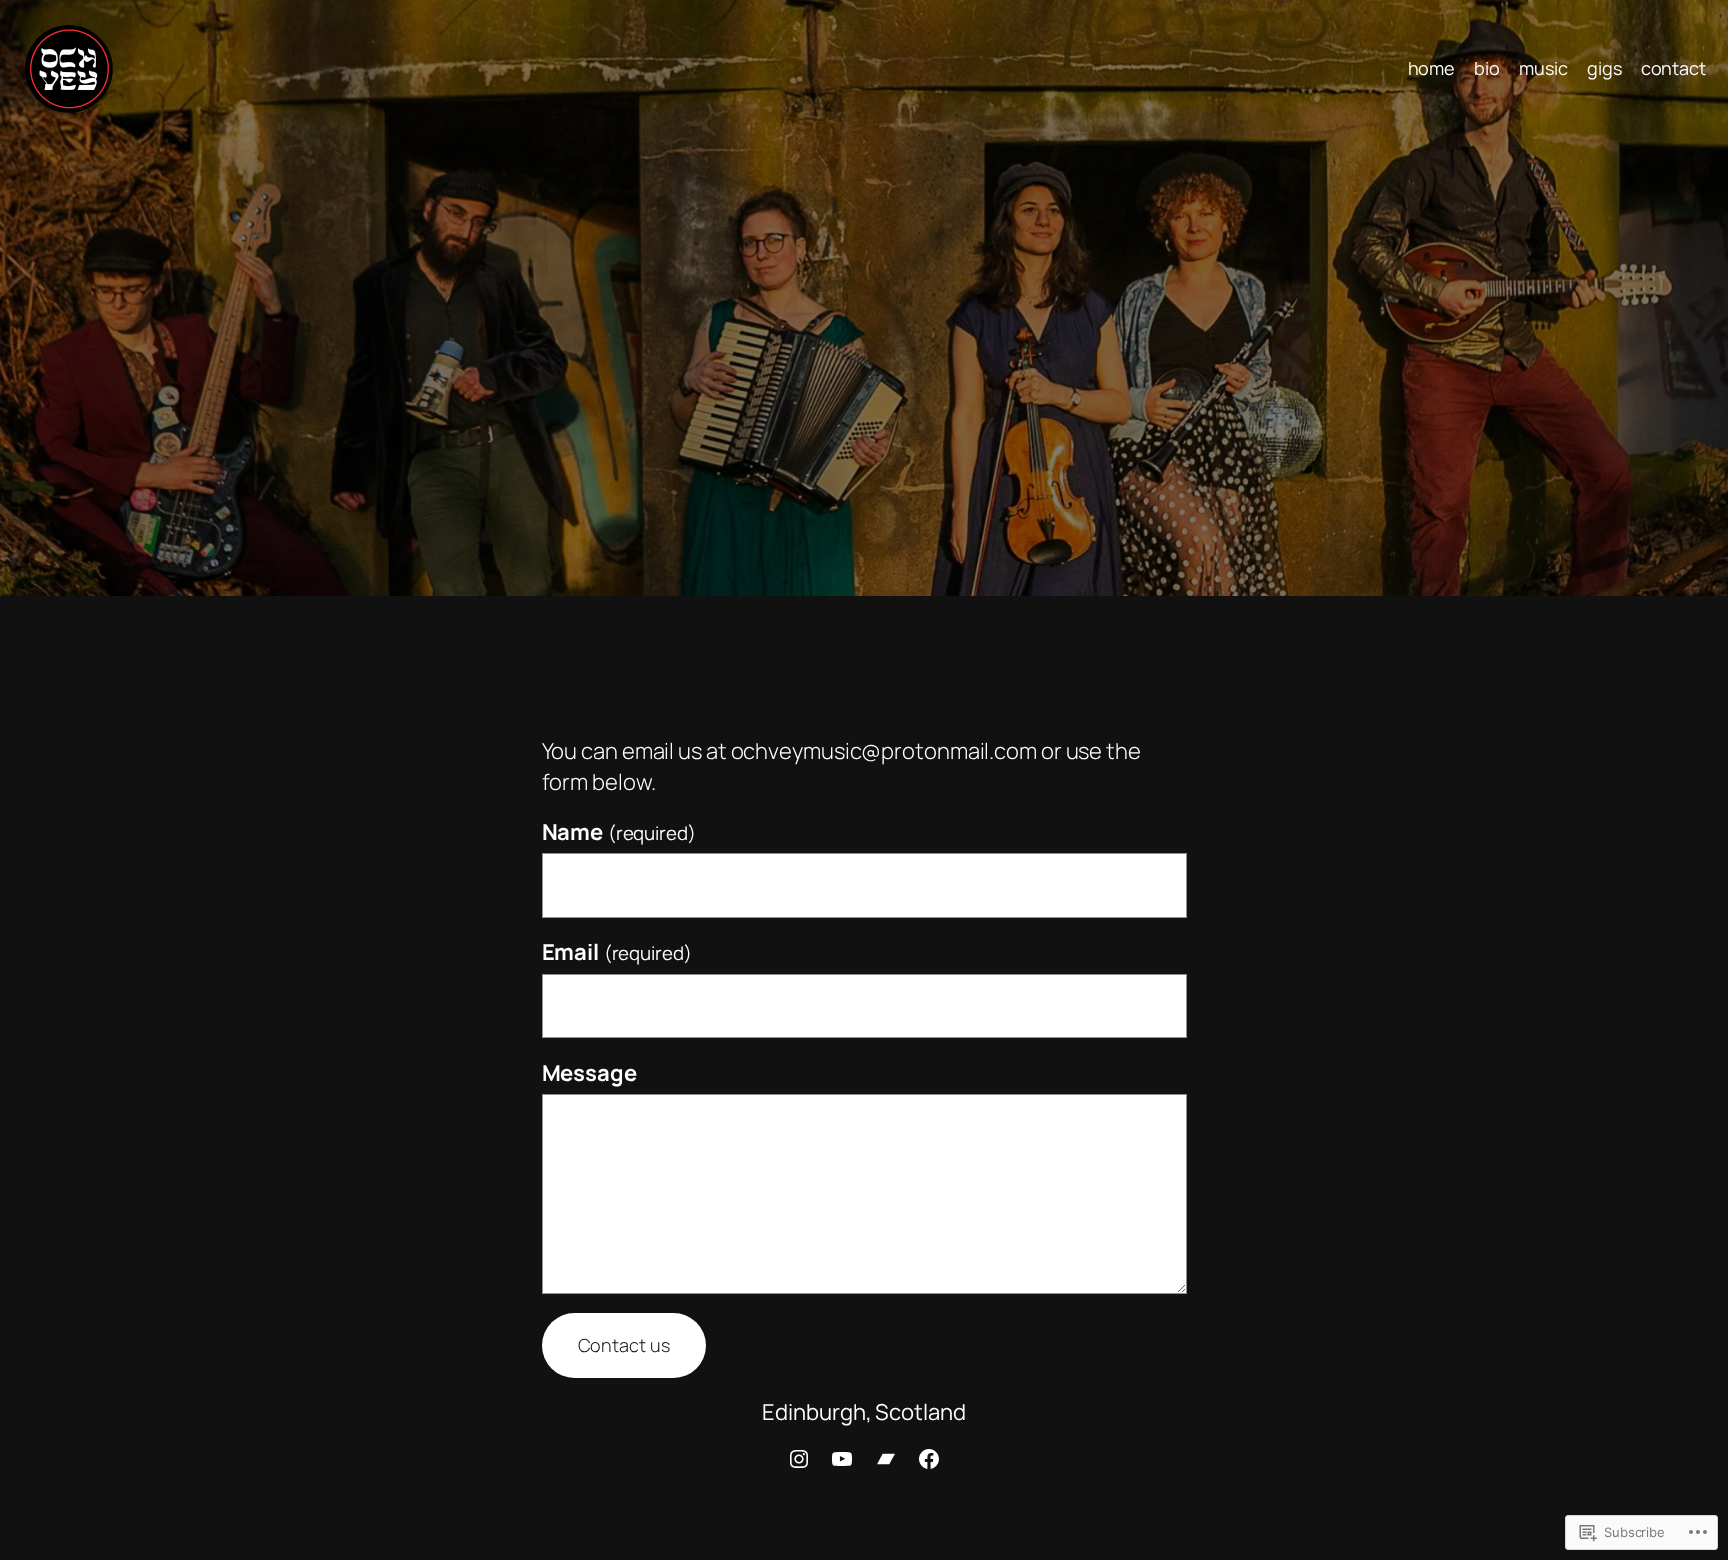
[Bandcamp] (886, 1459)
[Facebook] (929, 1459)
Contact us (624, 1345)
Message (589, 1073)
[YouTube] (842, 1459)
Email (617, 952)
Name (619, 832)
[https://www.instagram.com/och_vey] (799, 1459)
